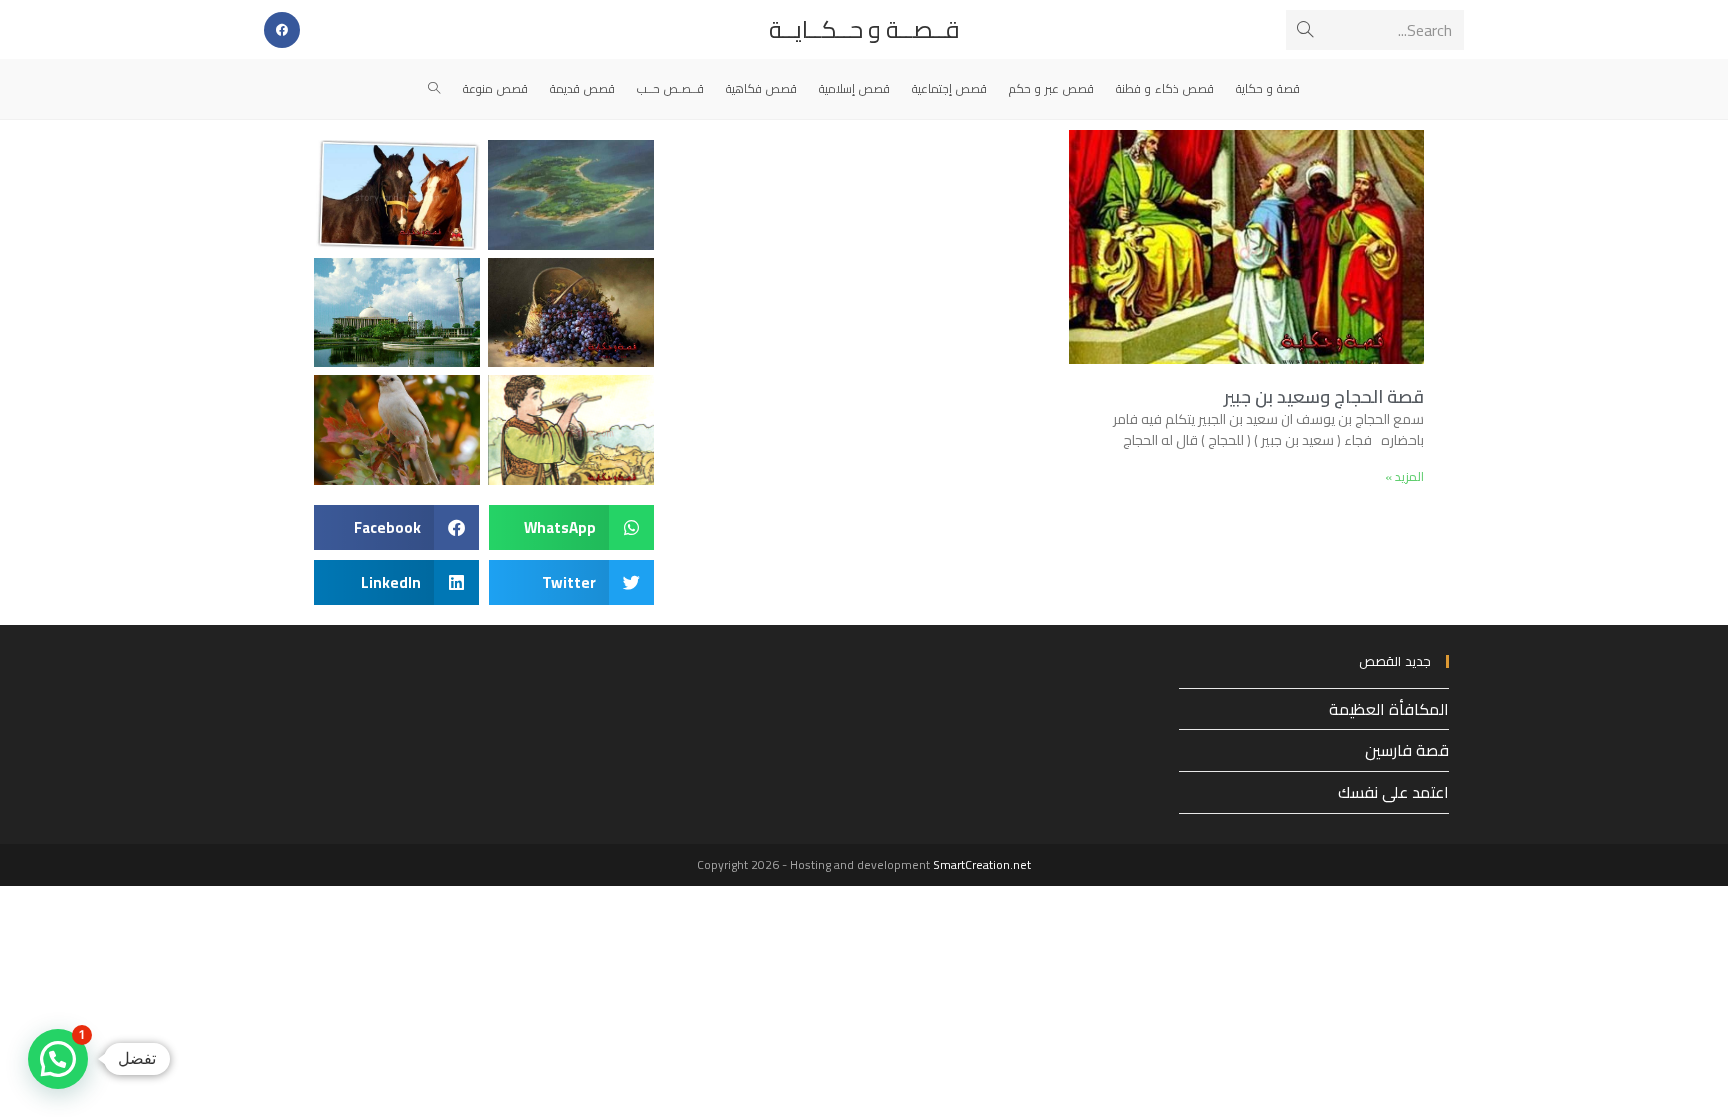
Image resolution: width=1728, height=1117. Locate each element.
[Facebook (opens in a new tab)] (282, 30)
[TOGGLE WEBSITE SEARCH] (434, 89)
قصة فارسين (1407, 750)
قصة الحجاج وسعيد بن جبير (1324, 396)
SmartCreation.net (982, 864)
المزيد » (1404, 476)
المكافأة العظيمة (1389, 709)
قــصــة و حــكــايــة (864, 29)
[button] (571, 527)
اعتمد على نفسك (1393, 792)
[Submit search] (1305, 30)
